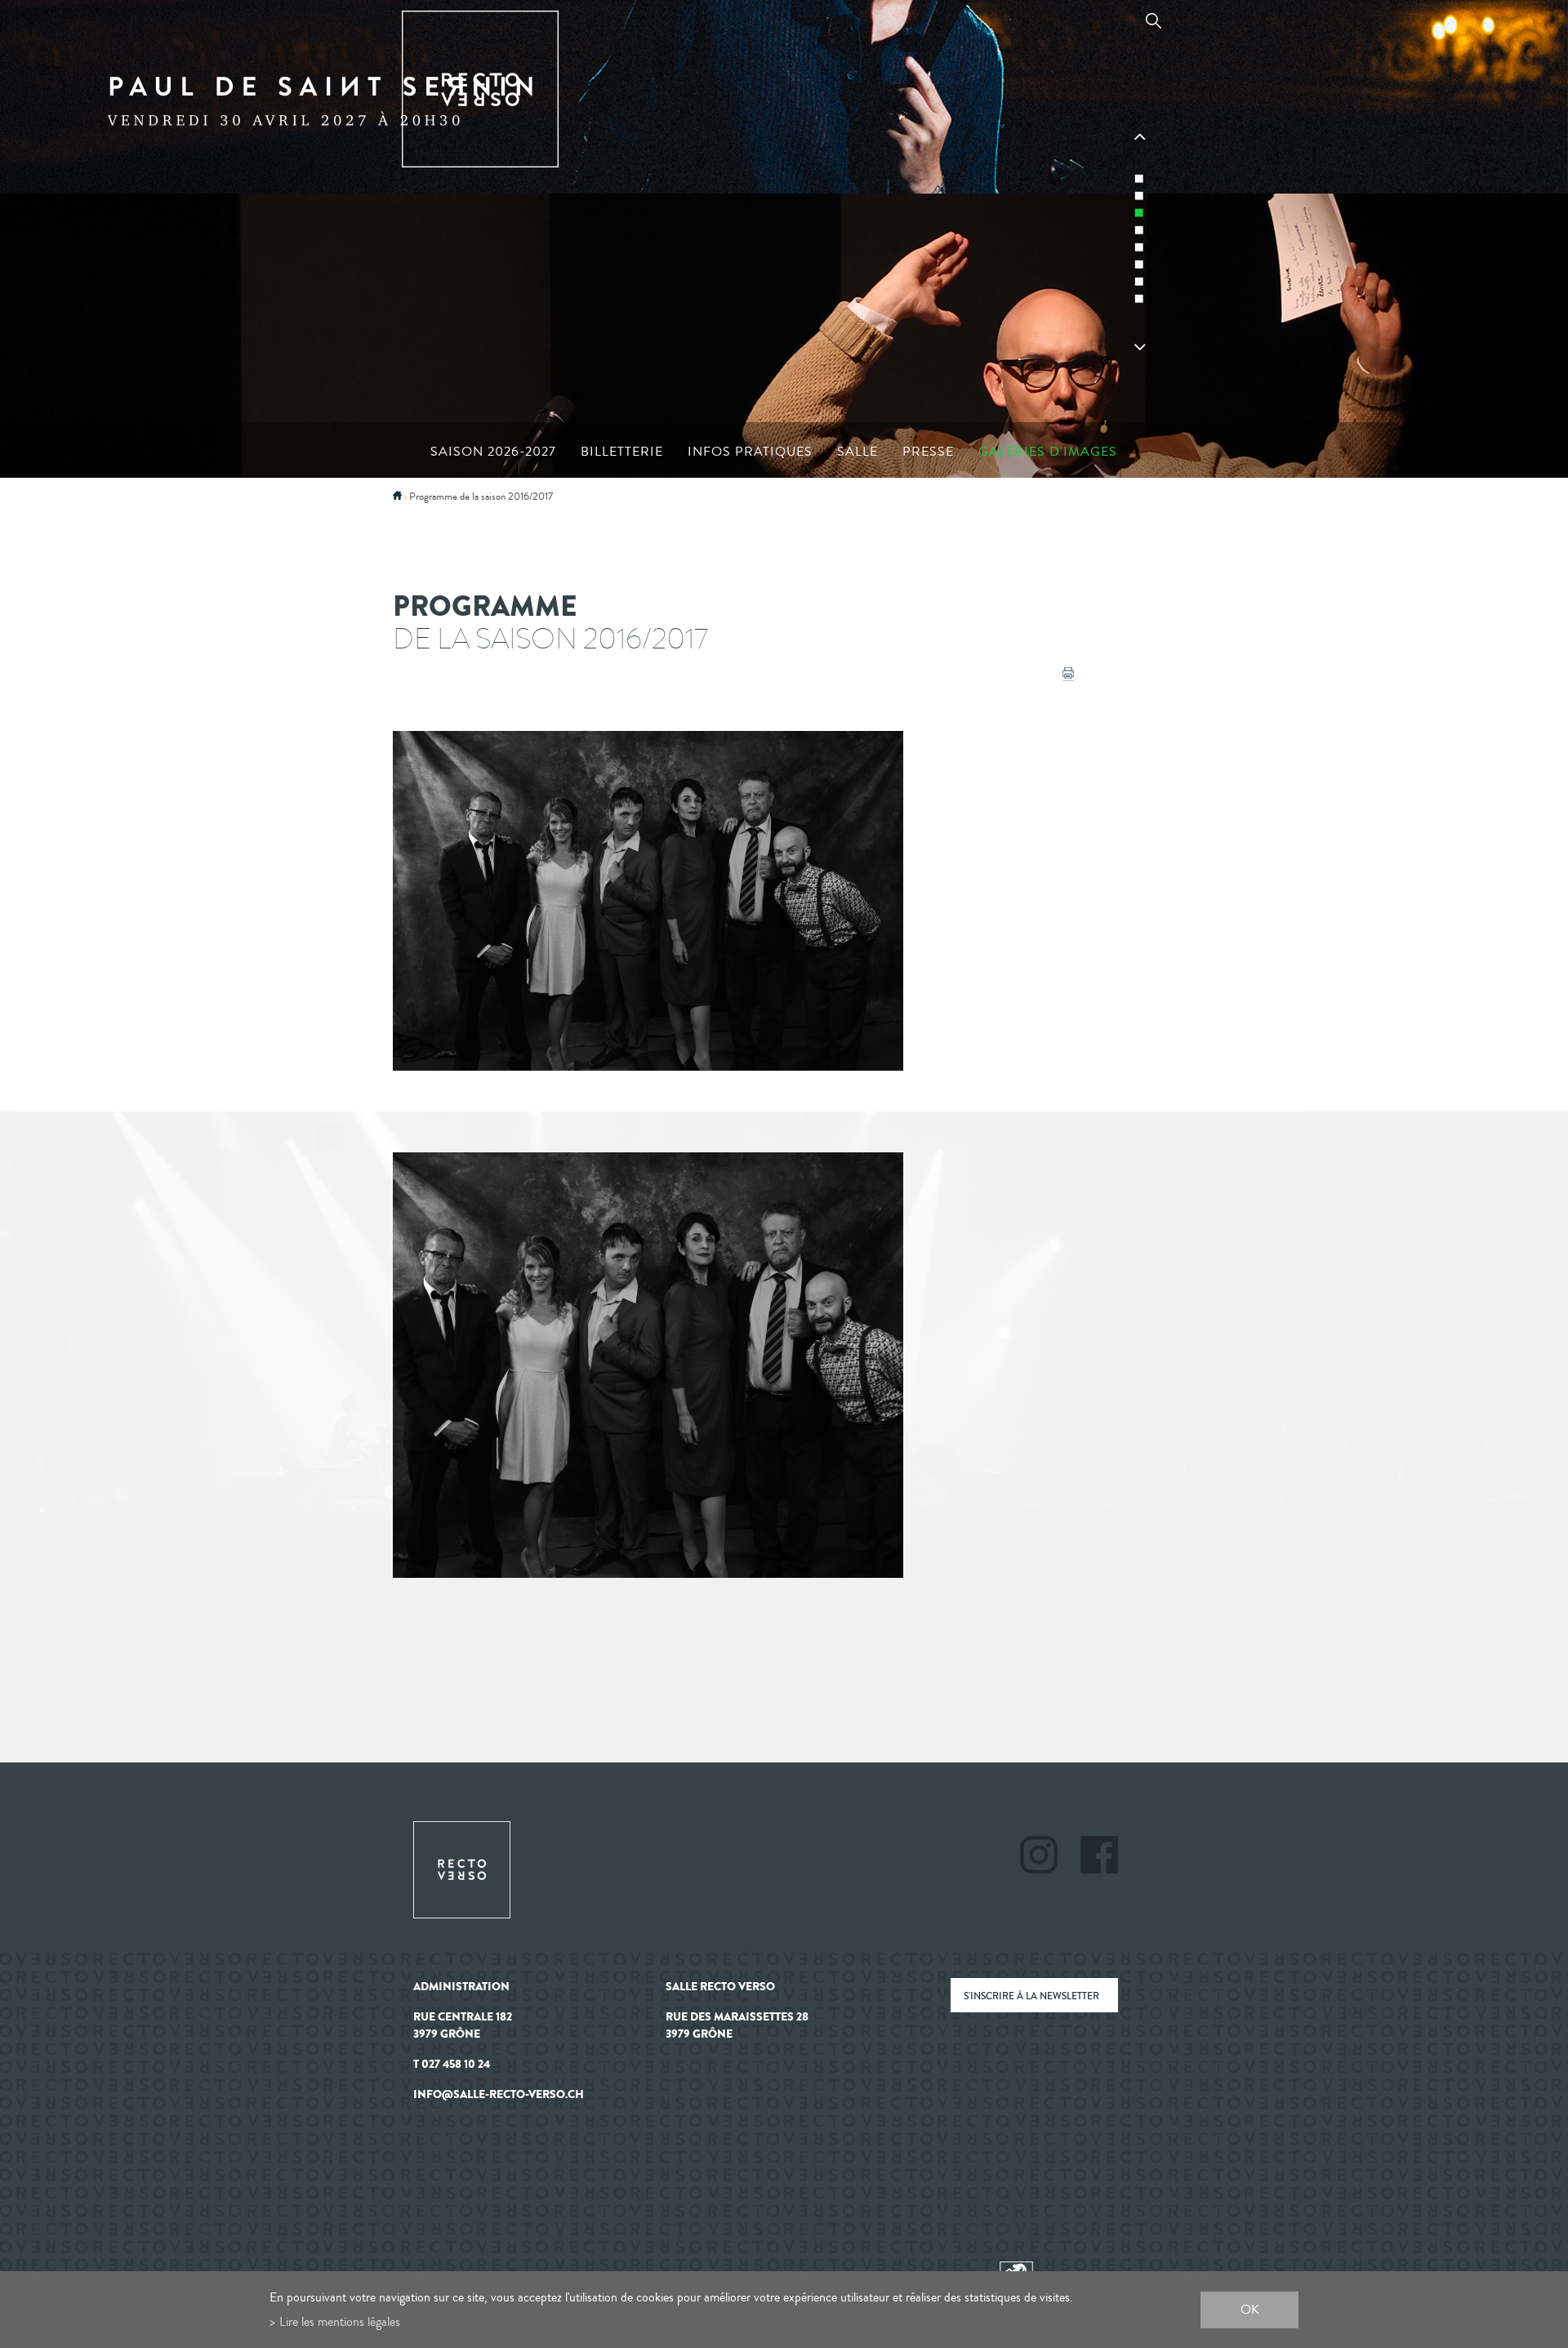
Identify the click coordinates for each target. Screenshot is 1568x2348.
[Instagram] (1049, 1857)
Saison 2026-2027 (493, 452)
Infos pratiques (750, 452)
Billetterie (622, 452)
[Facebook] (1099, 1857)
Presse (928, 452)
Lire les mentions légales (340, 2321)
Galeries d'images (1048, 452)
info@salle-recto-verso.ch (499, 2094)
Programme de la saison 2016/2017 (481, 497)
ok (1250, 2309)
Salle (857, 452)
